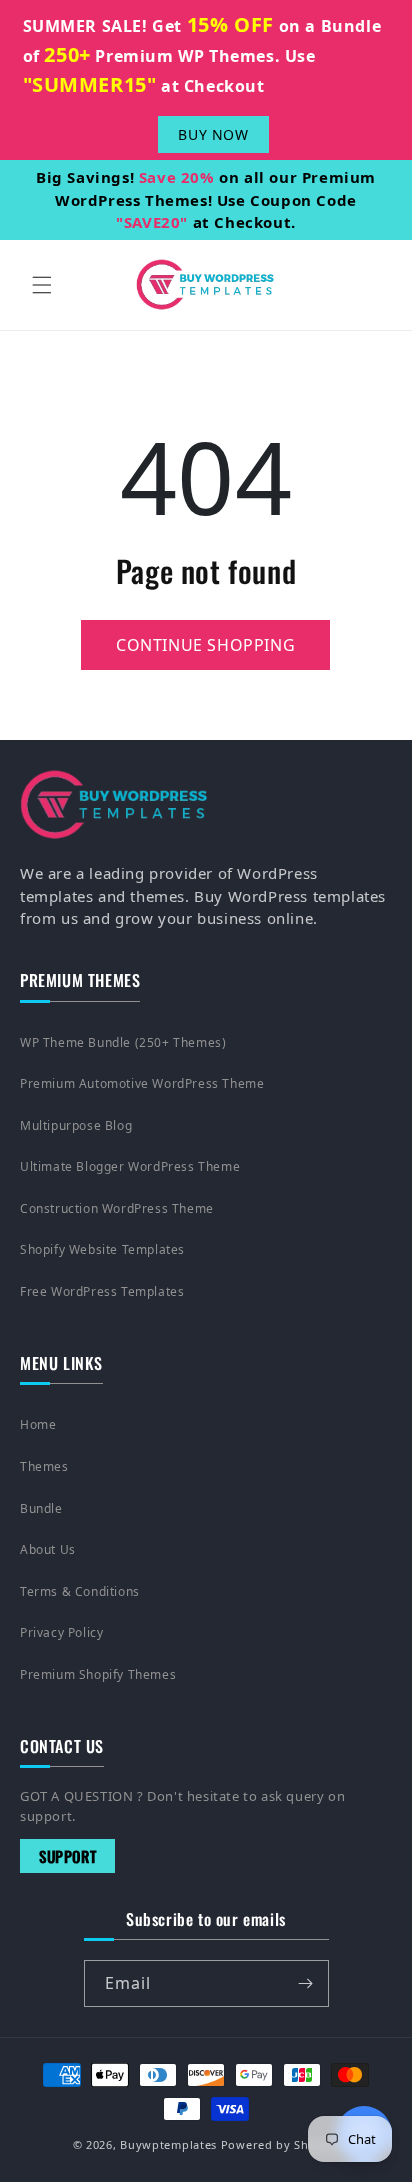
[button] (42, 285)
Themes (44, 1466)
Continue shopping (205, 645)
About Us (48, 1549)
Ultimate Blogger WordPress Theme (130, 1166)
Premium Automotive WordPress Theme (142, 1083)
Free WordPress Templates (102, 1291)
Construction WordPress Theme (117, 1208)
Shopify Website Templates (102, 1249)
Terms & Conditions (80, 1591)
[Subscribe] (306, 1983)
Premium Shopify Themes (98, 1674)
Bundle (41, 1508)
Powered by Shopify (280, 2144)
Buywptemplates (168, 2144)
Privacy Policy (61, 1632)
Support (67, 1856)
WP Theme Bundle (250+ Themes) (123, 1042)
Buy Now (213, 134)
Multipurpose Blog (76, 1125)
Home (38, 1424)
